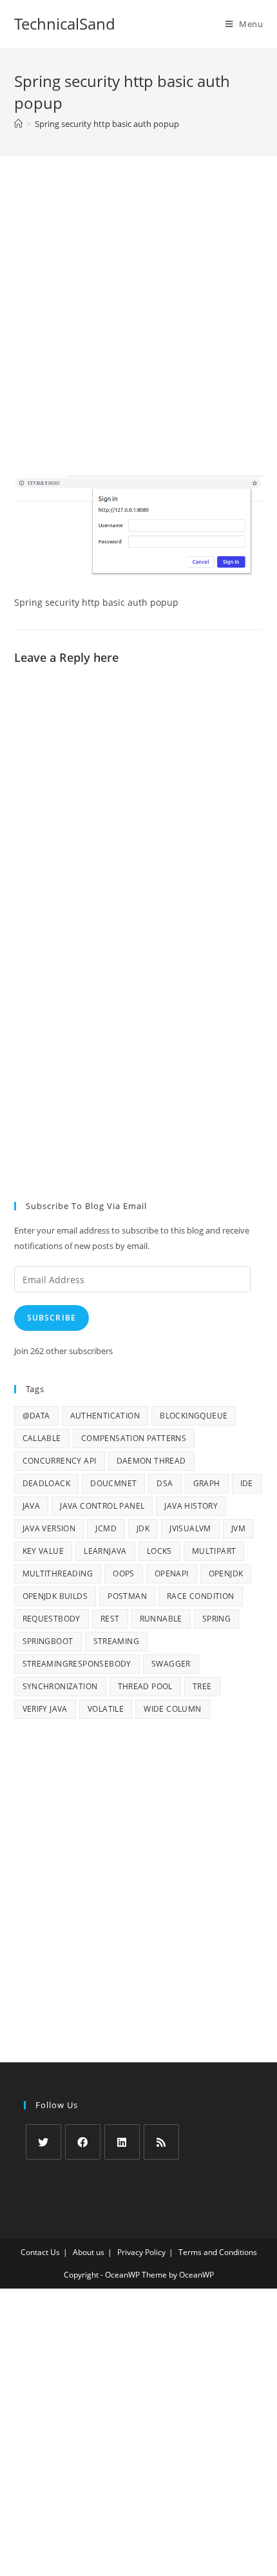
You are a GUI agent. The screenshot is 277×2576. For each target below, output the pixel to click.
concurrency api (60, 1461)
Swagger (171, 1664)
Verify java (45, 1709)
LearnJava (105, 1551)
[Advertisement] (138, 332)
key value (43, 1551)
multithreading (58, 1574)
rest (110, 1619)
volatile (106, 1709)
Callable (42, 1438)
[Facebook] (83, 2142)
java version (49, 1528)
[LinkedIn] (122, 2142)
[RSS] (161, 2142)
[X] (43, 2142)
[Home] (18, 124)
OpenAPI (172, 1574)
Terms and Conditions (218, 2252)
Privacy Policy (141, 2252)
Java (32, 1506)
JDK (143, 1528)
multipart (214, 1551)
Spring (216, 1619)
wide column (172, 1709)
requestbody (52, 1619)
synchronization (60, 1686)
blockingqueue (194, 1416)
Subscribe (52, 1318)
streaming (117, 1641)
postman (127, 1596)
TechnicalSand (65, 24)
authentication (105, 1416)
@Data (36, 1416)
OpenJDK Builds (55, 1596)
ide (247, 1483)
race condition (201, 1596)
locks (159, 1551)
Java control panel (102, 1506)
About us (89, 2252)
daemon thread (151, 1461)
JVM (238, 1528)
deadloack (47, 1483)
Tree (202, 1686)
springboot (48, 1641)
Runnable (161, 1619)
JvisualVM (190, 1528)
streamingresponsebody (77, 1664)
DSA (165, 1483)
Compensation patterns (134, 1438)
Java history (191, 1506)
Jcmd (106, 1528)
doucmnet (113, 1483)
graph (207, 1483)
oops (124, 1574)
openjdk (226, 1574)
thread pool (145, 1686)
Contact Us (40, 2252)
